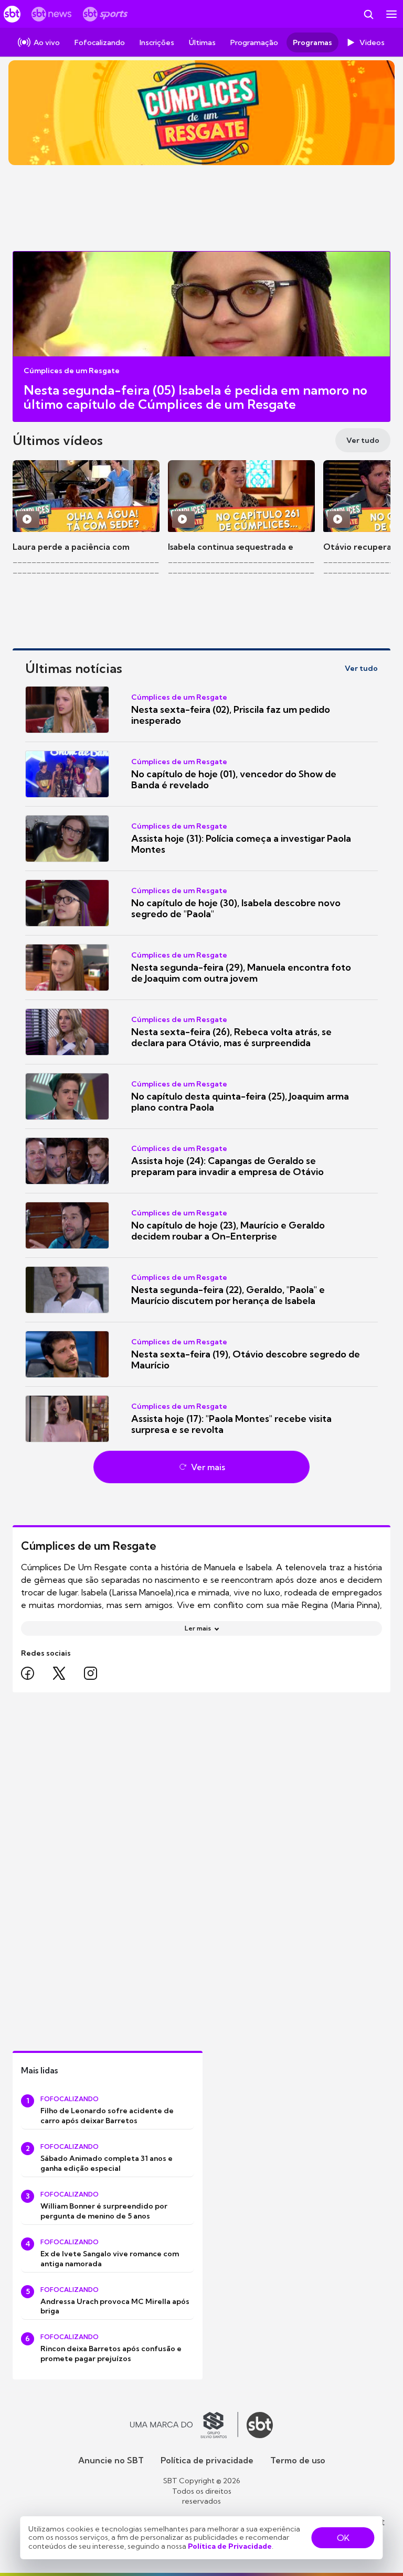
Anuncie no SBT (111, 2460)
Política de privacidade (207, 2460)
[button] (201, 710)
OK (343, 2538)
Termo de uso (298, 2460)
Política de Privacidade (230, 2546)
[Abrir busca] (368, 14)
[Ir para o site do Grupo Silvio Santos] (184, 2425)
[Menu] (391, 14)
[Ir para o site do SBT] (260, 2425)
